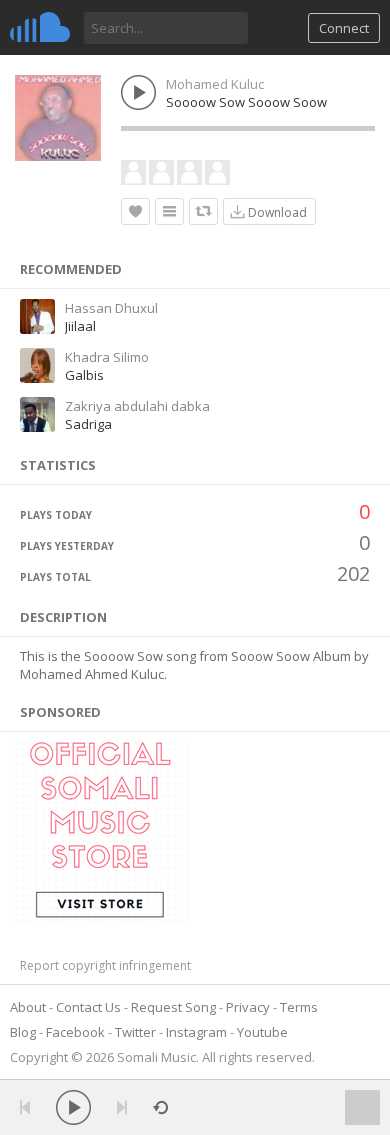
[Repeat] (160, 1107)
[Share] (203, 211)
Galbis (84, 375)
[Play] (73, 1107)
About (28, 1007)
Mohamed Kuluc (215, 84)
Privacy (248, 1007)
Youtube (262, 1032)
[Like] (135, 211)
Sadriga (88, 424)
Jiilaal (80, 326)
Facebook (75, 1032)
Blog (23, 1032)
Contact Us (88, 1007)
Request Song (173, 1007)
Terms (299, 1007)
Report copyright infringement (105, 965)
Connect (344, 28)
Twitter (135, 1032)
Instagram (196, 1032)
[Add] (169, 211)
